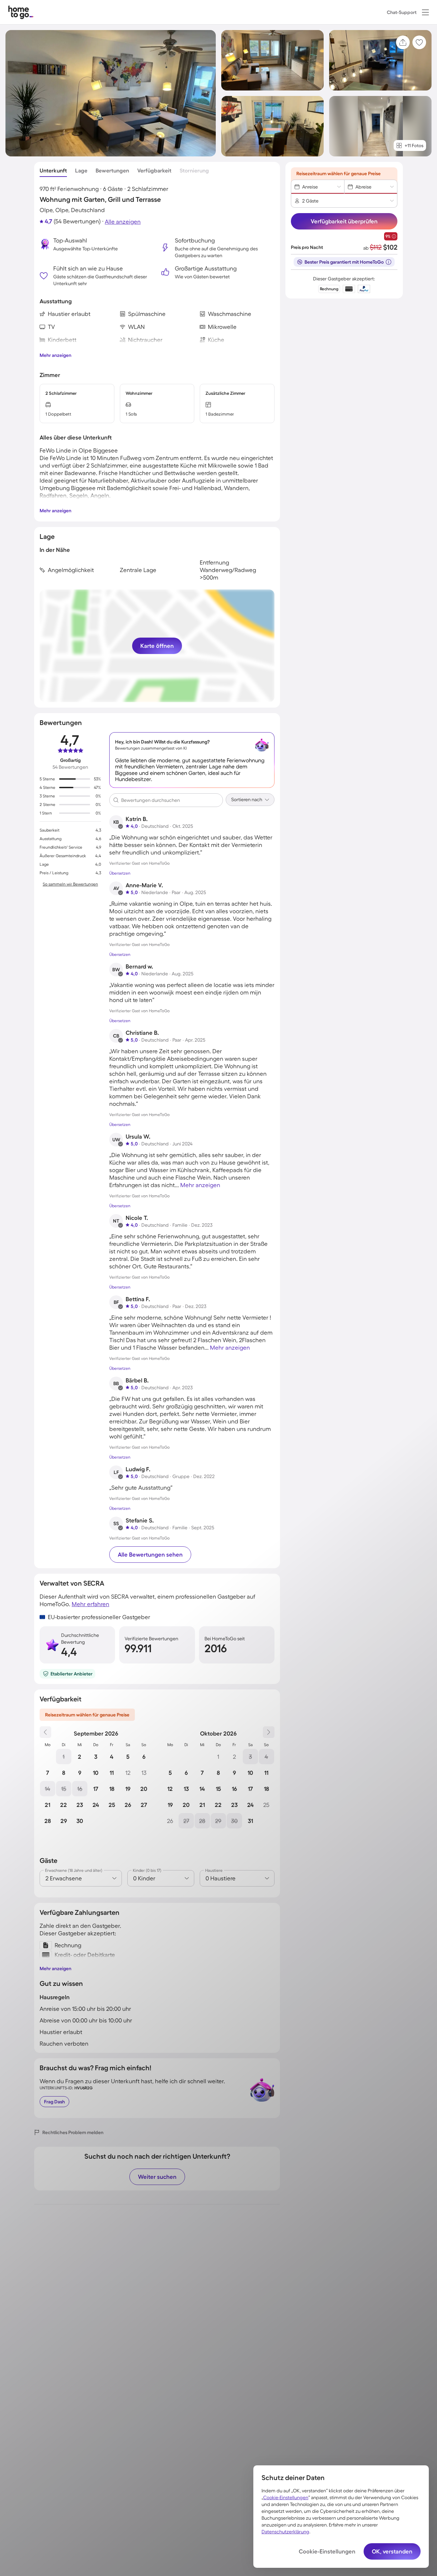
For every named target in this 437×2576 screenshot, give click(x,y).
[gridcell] (64, 1757)
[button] (425, 12)
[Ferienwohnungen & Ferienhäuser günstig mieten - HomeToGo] (21, 12)
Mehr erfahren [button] (90, 1604)
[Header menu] (425, 12)
